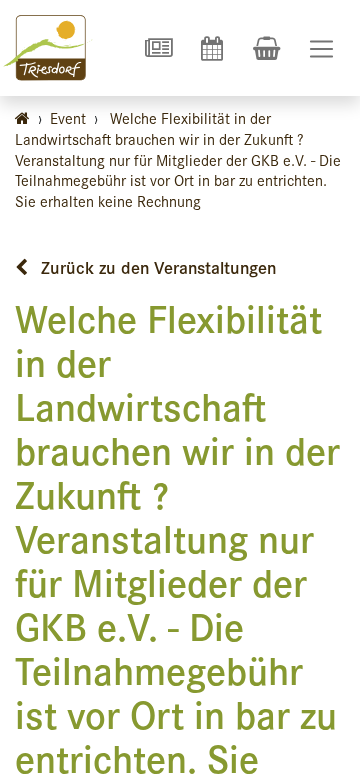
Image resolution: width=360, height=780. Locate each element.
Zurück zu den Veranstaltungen (156, 267)
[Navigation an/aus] (321, 48)
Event (68, 117)
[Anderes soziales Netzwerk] (158, 48)
